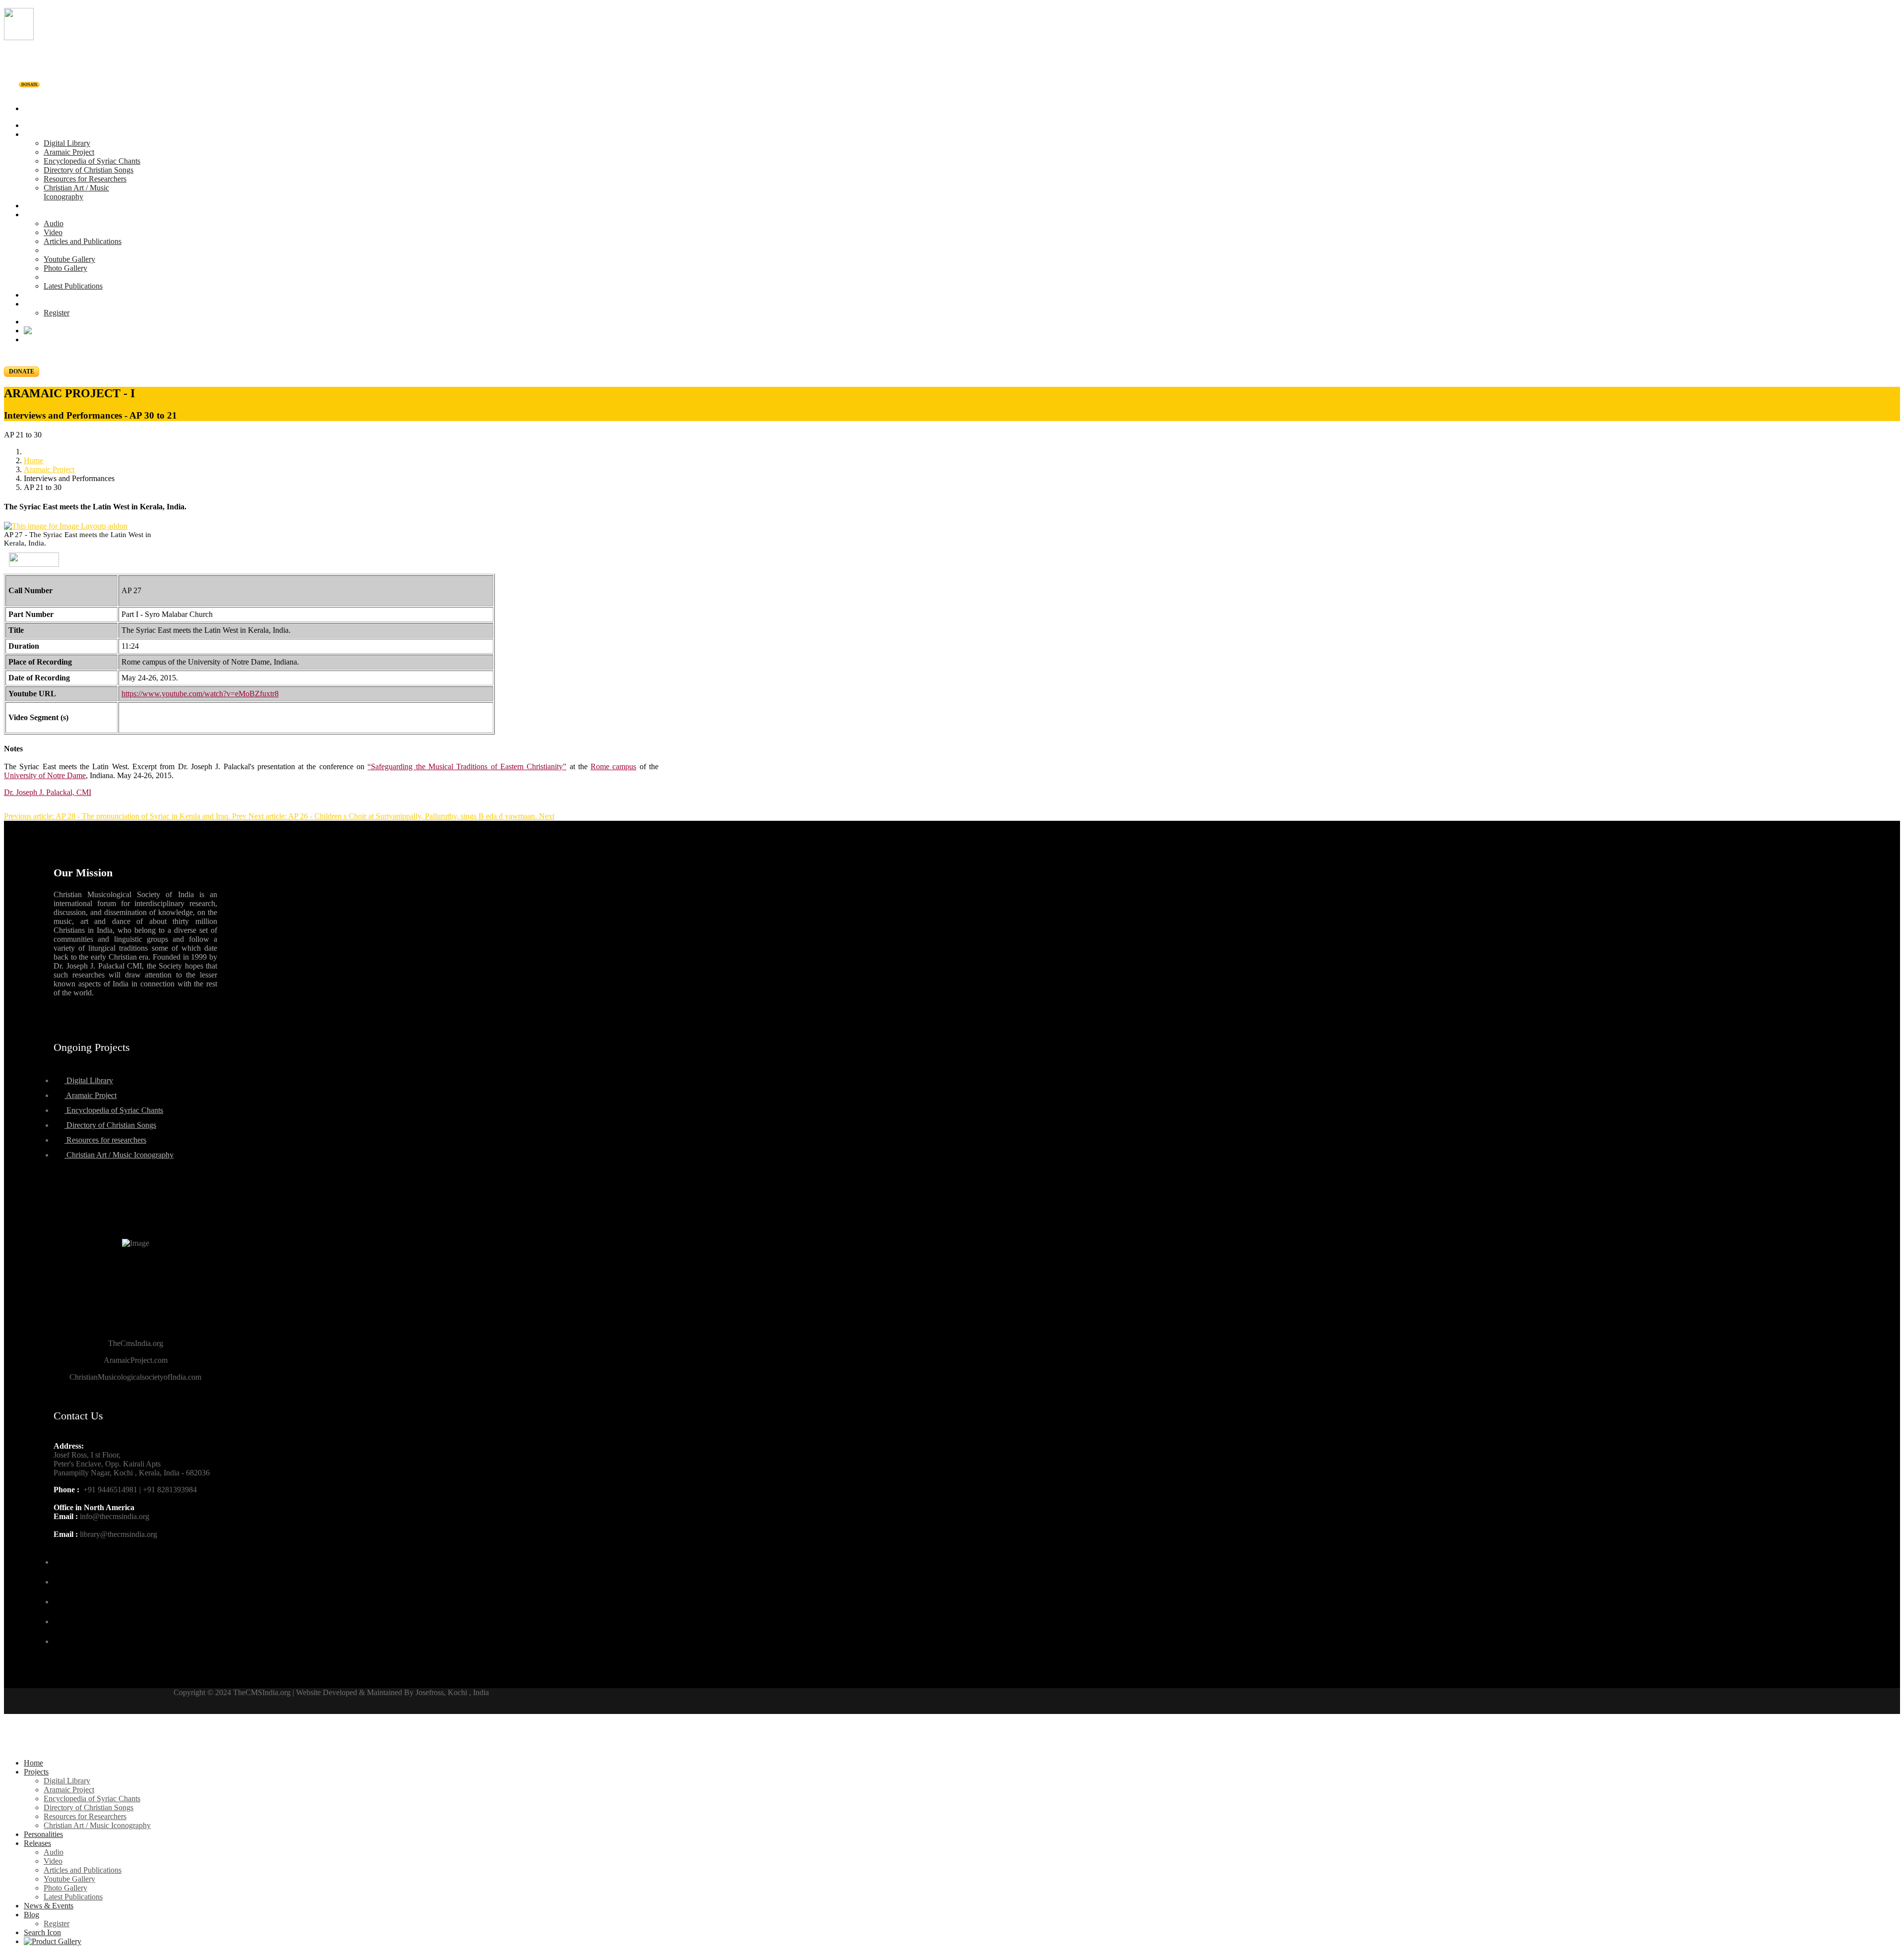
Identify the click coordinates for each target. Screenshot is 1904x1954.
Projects (36, 134)
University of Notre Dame (45, 775)
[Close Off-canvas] (952, 1746)
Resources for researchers (105, 1140)
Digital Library (67, 143)
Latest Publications (73, 286)
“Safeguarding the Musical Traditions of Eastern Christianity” (467, 766)
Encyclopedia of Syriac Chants (92, 161)
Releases (37, 214)
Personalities (43, 206)
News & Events (49, 295)
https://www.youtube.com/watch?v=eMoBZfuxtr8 (200, 694)
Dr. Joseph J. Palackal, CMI (48, 792)
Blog (31, 304)
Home (33, 125)
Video (53, 232)
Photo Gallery (65, 268)
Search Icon (42, 1932)
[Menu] (952, 92)
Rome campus (613, 766)
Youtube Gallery (69, 259)
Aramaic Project (69, 152)
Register (57, 313)
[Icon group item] (62, 1556)
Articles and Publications (83, 241)
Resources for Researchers (85, 179)
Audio (54, 223)
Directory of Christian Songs (89, 170)
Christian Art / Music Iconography (76, 192)
